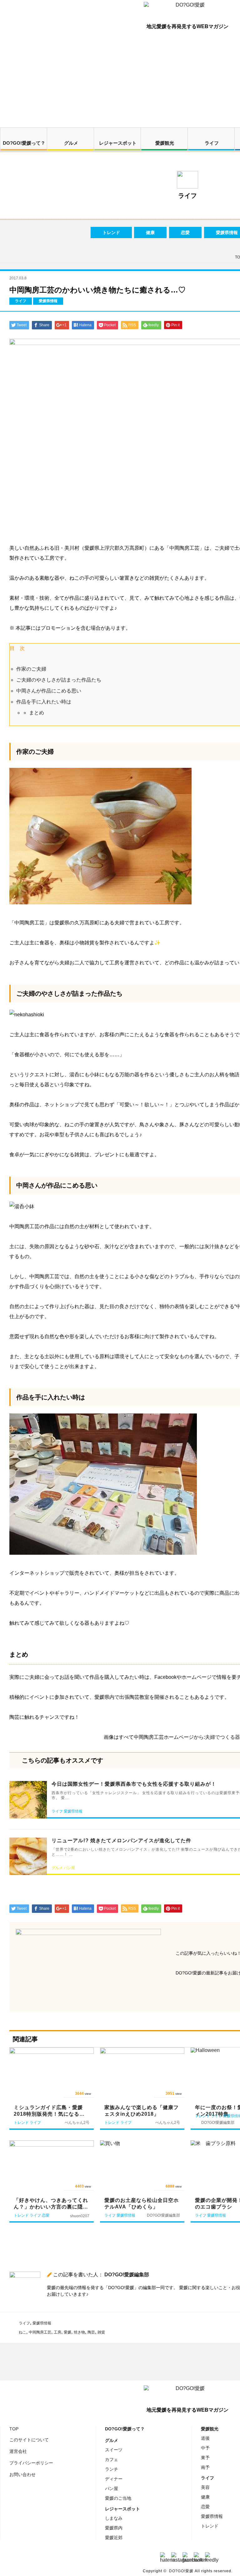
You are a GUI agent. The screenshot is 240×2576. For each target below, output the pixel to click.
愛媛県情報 (42, 2323)
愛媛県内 (114, 2528)
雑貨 (101, 2332)
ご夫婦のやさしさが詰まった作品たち (59, 680)
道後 (205, 2438)
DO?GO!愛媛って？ (24, 143)
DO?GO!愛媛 (181, 2571)
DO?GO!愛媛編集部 (127, 2275)
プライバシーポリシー (31, 2463)
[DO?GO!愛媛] (187, 11)
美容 (205, 2487)
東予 (205, 2458)
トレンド (111, 233)
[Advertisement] (120, 81)
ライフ (212, 143)
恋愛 (185, 233)
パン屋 (112, 2488)
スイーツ (114, 2450)
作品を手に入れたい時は (44, 702)
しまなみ (114, 2518)
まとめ (37, 713)
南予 (205, 2467)
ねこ (22, 2332)
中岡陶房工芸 (40, 2332)
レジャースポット (118, 143)
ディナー (114, 2479)
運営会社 (18, 2451)
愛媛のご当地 (118, 2498)
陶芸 (91, 2332)
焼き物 (79, 2332)
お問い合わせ (22, 2474)
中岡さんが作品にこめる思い (49, 691)
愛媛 (67, 2332)
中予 (205, 2448)
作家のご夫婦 (31, 669)
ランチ (112, 2469)
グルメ (71, 143)
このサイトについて (29, 2440)
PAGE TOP (226, 2563)
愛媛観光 (165, 143)
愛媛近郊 (114, 2538)
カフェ (112, 2459)
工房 (57, 2332)
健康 (150, 233)
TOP (14, 2429)
